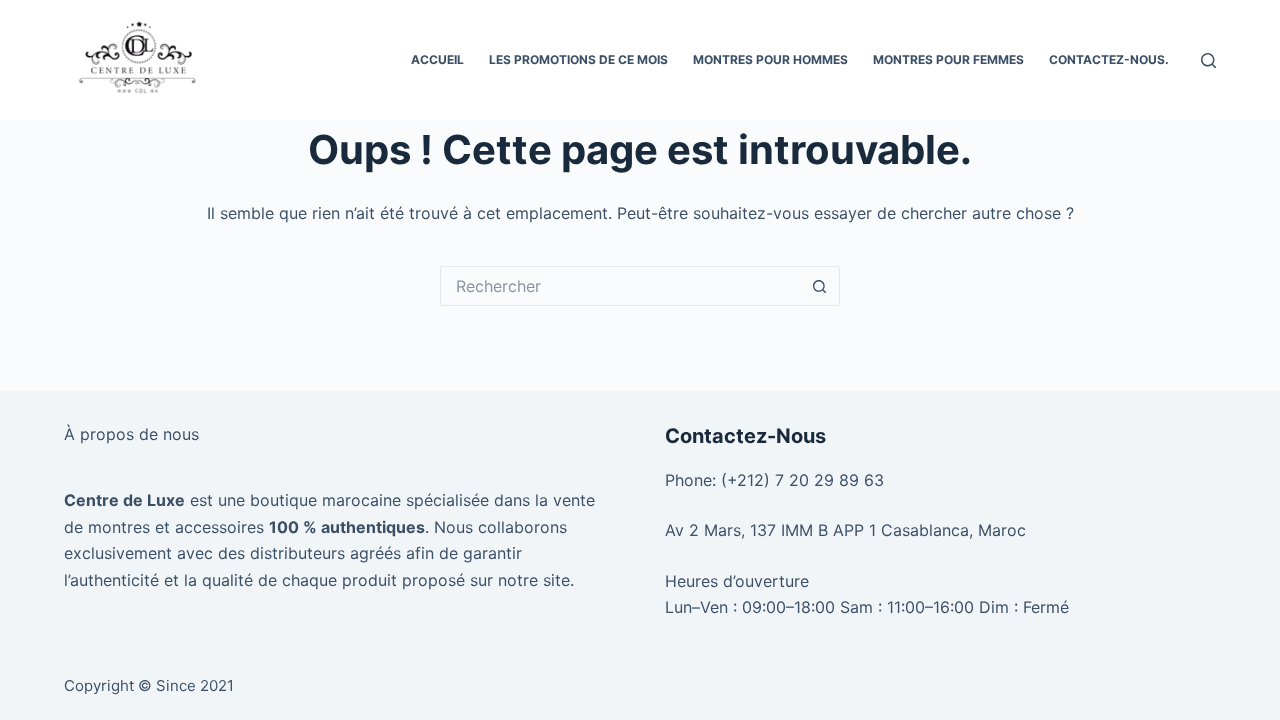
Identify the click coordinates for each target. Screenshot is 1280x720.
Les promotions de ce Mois (578, 59)
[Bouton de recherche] (820, 286)
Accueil (437, 59)
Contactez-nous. (1109, 59)
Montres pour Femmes (948, 59)
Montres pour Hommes (770, 59)
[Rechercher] (1208, 60)
